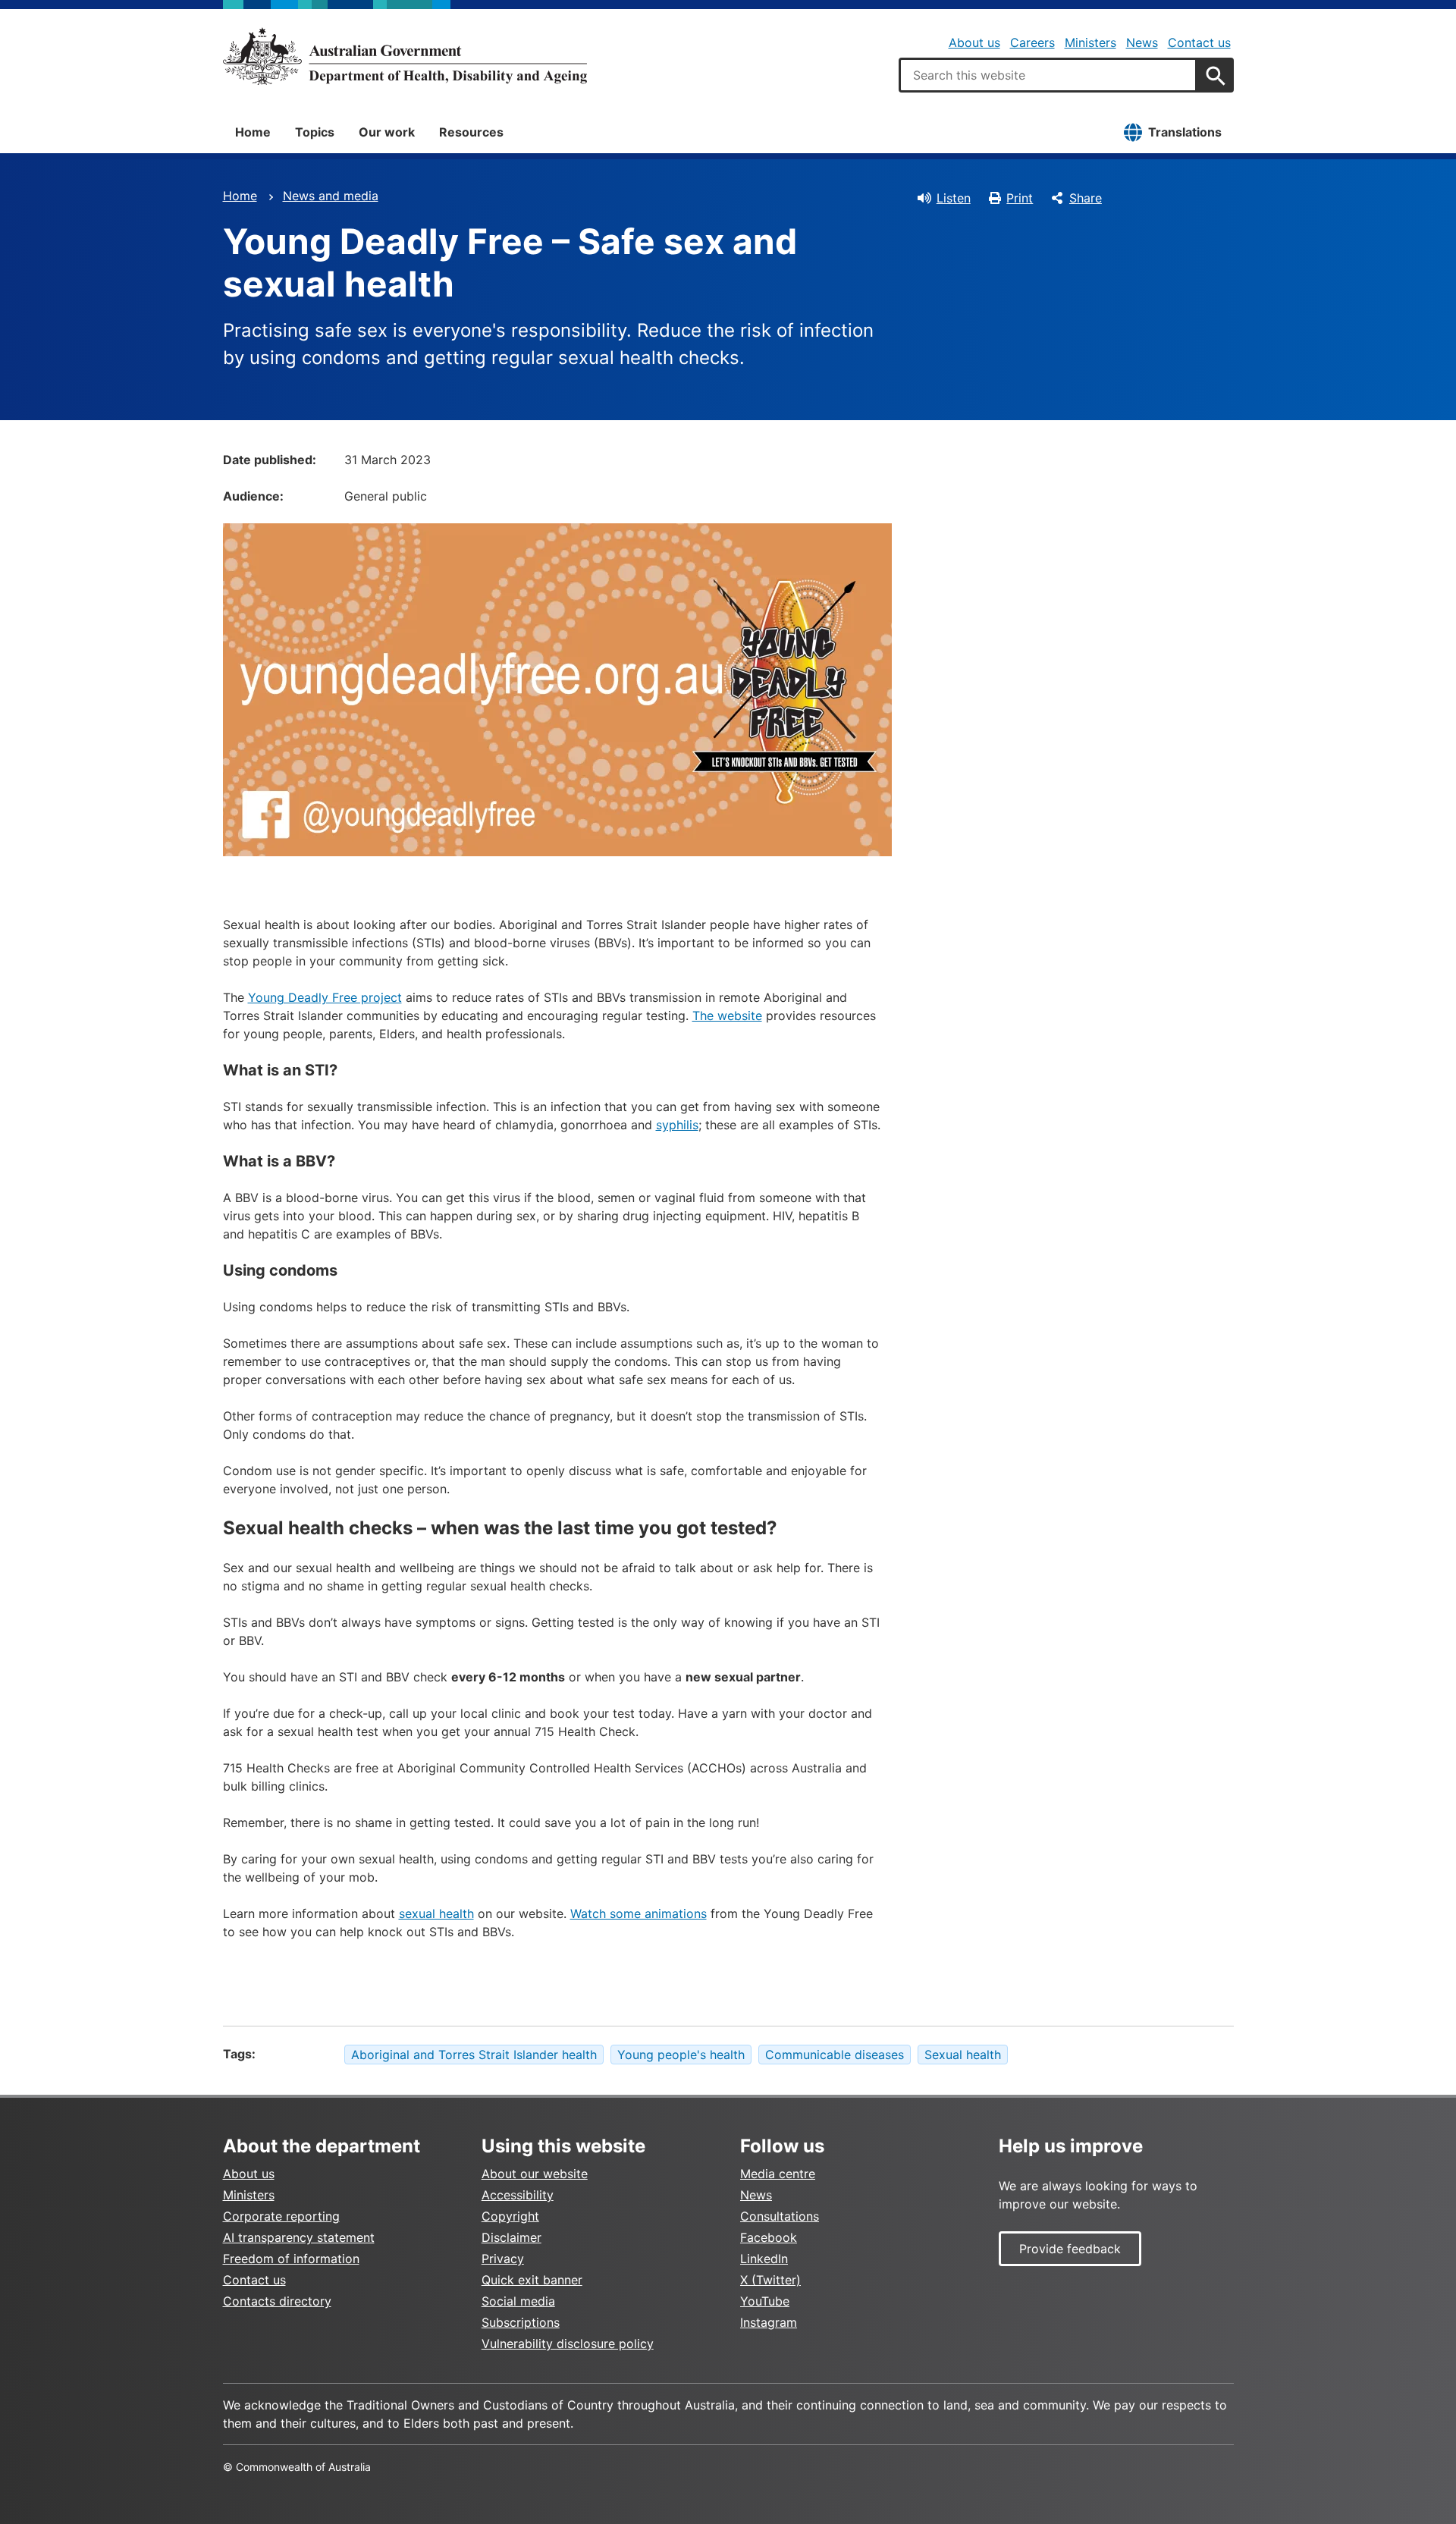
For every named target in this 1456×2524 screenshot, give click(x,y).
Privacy (503, 2259)
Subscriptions (521, 2322)
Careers (1032, 42)
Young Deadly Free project (325, 997)
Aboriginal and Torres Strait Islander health (474, 2055)
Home (253, 132)
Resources (471, 132)
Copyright (510, 2216)
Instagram (769, 2322)
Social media (518, 2301)
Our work (387, 132)
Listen (954, 198)
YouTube (765, 2301)
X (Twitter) (770, 2280)
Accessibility (518, 2195)
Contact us (1199, 42)
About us (974, 42)
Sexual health (963, 2055)
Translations (1185, 132)
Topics (315, 132)
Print (1020, 198)
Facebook (769, 2237)
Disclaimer (511, 2237)
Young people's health (681, 2055)
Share (1086, 198)
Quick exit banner (532, 2280)
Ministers (1090, 42)
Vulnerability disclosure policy (568, 2343)
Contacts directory (277, 2301)
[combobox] (1048, 75)
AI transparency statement (299, 2237)
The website (727, 1016)
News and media (331, 196)
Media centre (778, 2174)
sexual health (436, 1913)
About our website (535, 2174)
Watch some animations (639, 1913)
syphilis (677, 1125)
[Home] (405, 56)
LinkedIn (764, 2259)
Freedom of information (291, 2259)
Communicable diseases (835, 2055)
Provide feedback (1070, 2249)
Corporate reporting (281, 2216)
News (1142, 42)
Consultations (780, 2216)
